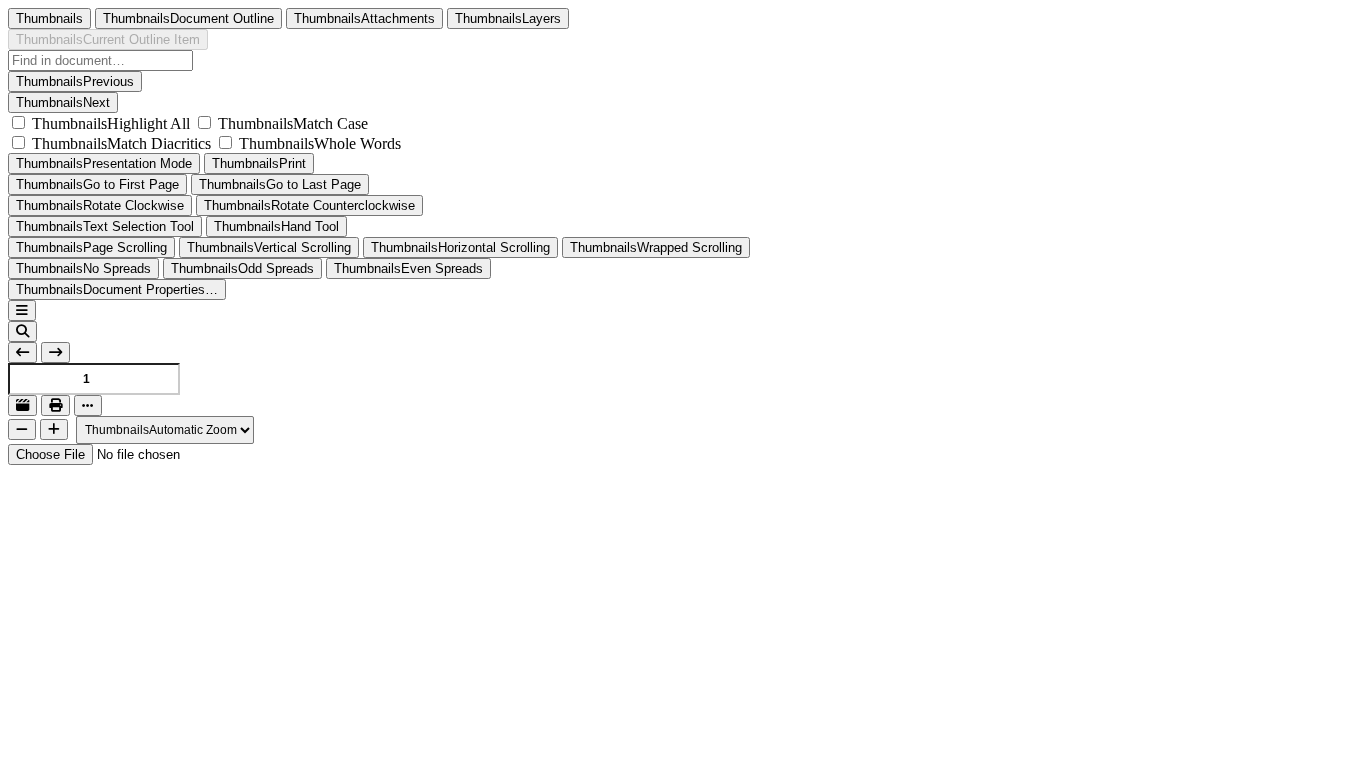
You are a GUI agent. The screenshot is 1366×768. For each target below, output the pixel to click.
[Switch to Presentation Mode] (22, 405)
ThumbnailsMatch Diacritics (121, 143)
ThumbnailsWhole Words (320, 143)
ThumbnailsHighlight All (111, 123)
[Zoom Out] (22, 429)
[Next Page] (55, 352)
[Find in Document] (22, 331)
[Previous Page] (22, 352)
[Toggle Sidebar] (22, 310)
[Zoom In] (54, 429)
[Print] (55, 405)
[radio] (49, 18)
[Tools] (88, 405)
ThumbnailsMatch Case (293, 123)
